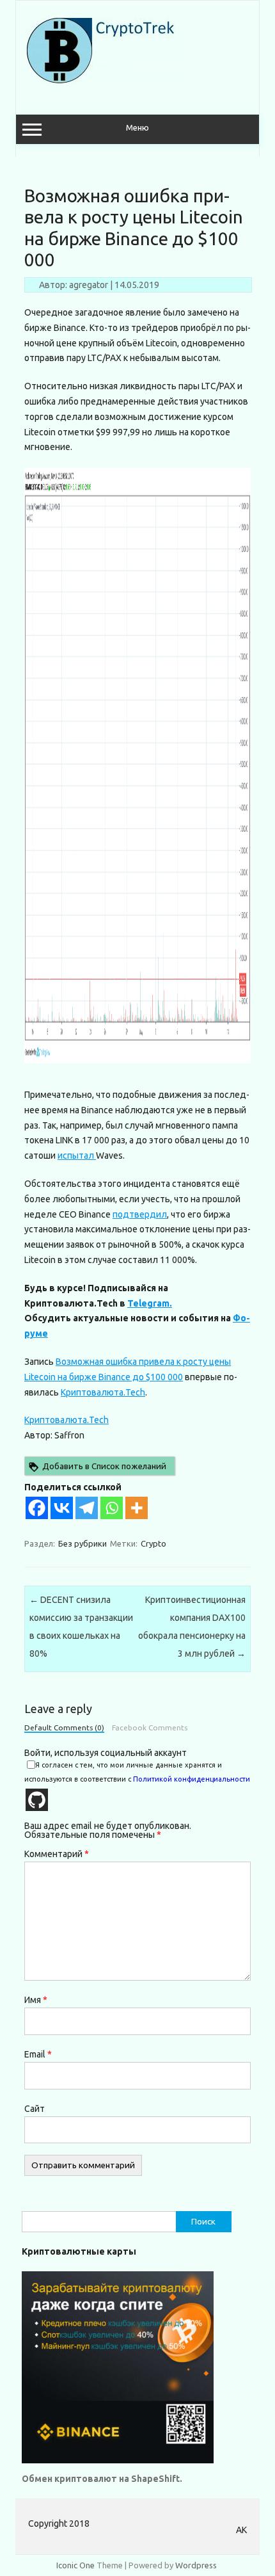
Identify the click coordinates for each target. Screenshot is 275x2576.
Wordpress (196, 2565)
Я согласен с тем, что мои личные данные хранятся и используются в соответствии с (137, 1772)
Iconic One (75, 2565)
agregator (89, 285)
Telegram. (150, 1303)
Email (38, 2054)
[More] (137, 1508)
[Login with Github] (37, 1800)
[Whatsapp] (112, 1508)
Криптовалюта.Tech (103, 1392)
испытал (77, 1155)
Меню (137, 128)
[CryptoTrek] (104, 80)
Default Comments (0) (64, 1728)
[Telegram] (87, 1508)
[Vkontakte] (62, 1508)
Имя (36, 2000)
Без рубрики (82, 1543)
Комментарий (57, 1854)
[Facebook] (37, 1508)
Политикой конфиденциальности (192, 1779)
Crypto (153, 1543)
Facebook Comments (150, 1728)
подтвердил (140, 1214)
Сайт (35, 2109)
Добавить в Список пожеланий (104, 1466)
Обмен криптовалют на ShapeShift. (102, 2479)
